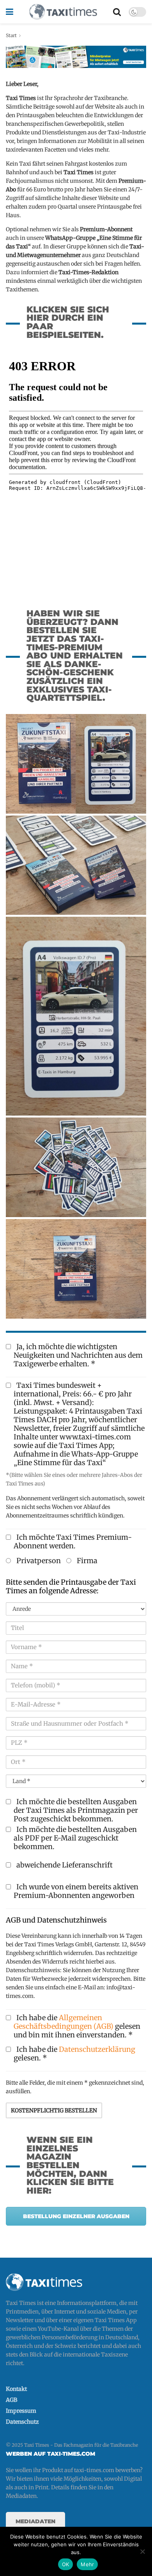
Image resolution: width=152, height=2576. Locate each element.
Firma (86, 1561)
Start (11, 35)
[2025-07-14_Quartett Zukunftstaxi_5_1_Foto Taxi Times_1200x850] (76, 865)
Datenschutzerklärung (97, 2049)
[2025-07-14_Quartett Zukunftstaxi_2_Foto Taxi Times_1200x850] (76, 1167)
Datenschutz (22, 2422)
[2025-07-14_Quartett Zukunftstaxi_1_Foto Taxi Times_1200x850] (76, 1269)
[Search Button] (117, 12)
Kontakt (16, 2389)
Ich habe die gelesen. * (74, 2054)
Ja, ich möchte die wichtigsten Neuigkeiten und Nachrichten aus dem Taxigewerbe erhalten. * (78, 1355)
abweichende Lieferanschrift (64, 1865)
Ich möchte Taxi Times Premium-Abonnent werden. (73, 1542)
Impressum (21, 2411)
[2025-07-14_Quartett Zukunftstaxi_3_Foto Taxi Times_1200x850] (76, 1016)
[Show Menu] (10, 12)
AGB (11, 2400)
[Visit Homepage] (63, 12)
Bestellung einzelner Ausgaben (76, 2216)
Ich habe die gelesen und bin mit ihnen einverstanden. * (77, 2026)
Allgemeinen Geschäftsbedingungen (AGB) (64, 2022)
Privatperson (38, 1561)
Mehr (87, 2564)
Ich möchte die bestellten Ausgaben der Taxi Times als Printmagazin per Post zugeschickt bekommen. (76, 1810)
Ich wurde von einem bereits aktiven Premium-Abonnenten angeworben (76, 1891)
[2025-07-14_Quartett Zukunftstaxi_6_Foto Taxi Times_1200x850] (76, 764)
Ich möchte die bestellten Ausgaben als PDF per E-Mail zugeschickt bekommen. (75, 1838)
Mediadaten (35, 2521)
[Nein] (142, 2551)
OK (66, 2564)
